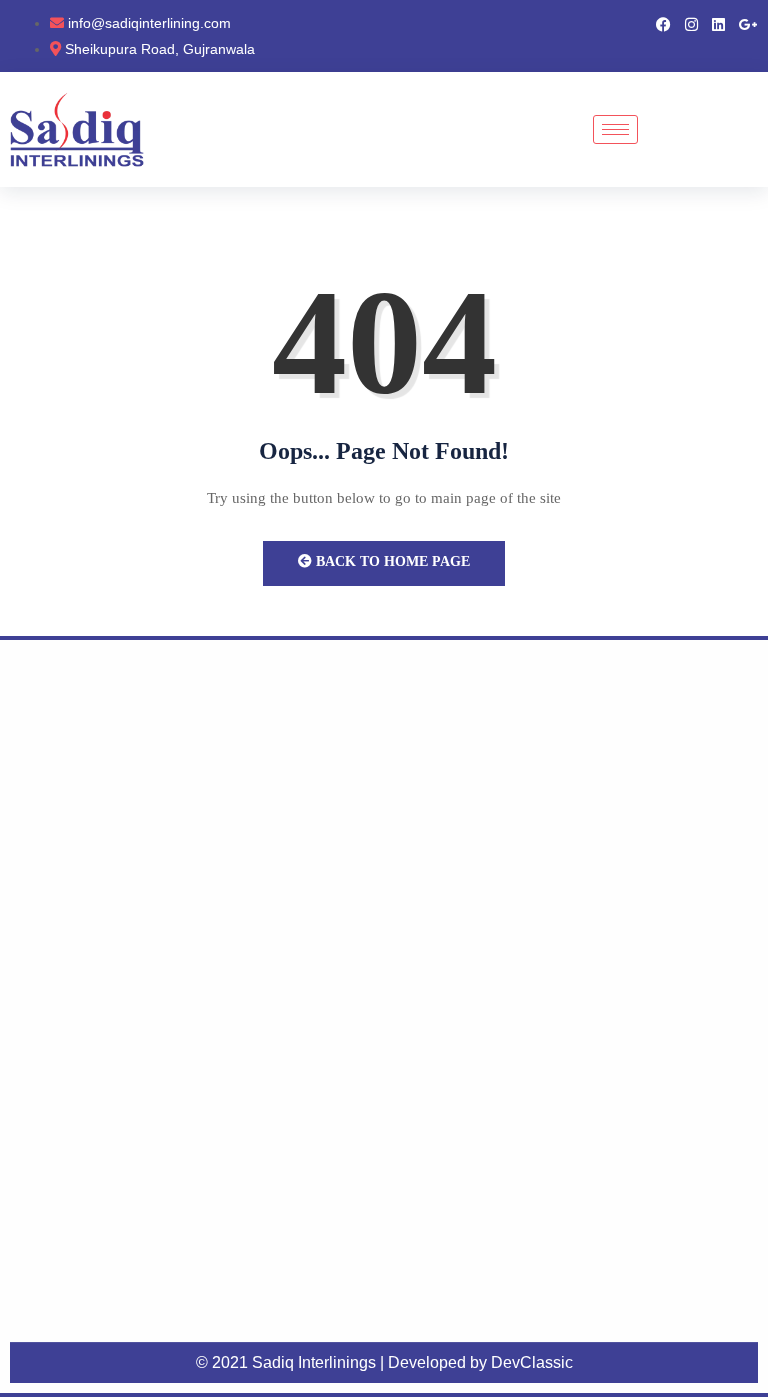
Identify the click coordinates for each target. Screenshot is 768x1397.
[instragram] (691, 23)
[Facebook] (663, 23)
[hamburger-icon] (615, 129)
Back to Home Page (391, 561)
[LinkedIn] (718, 23)
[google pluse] (748, 23)
